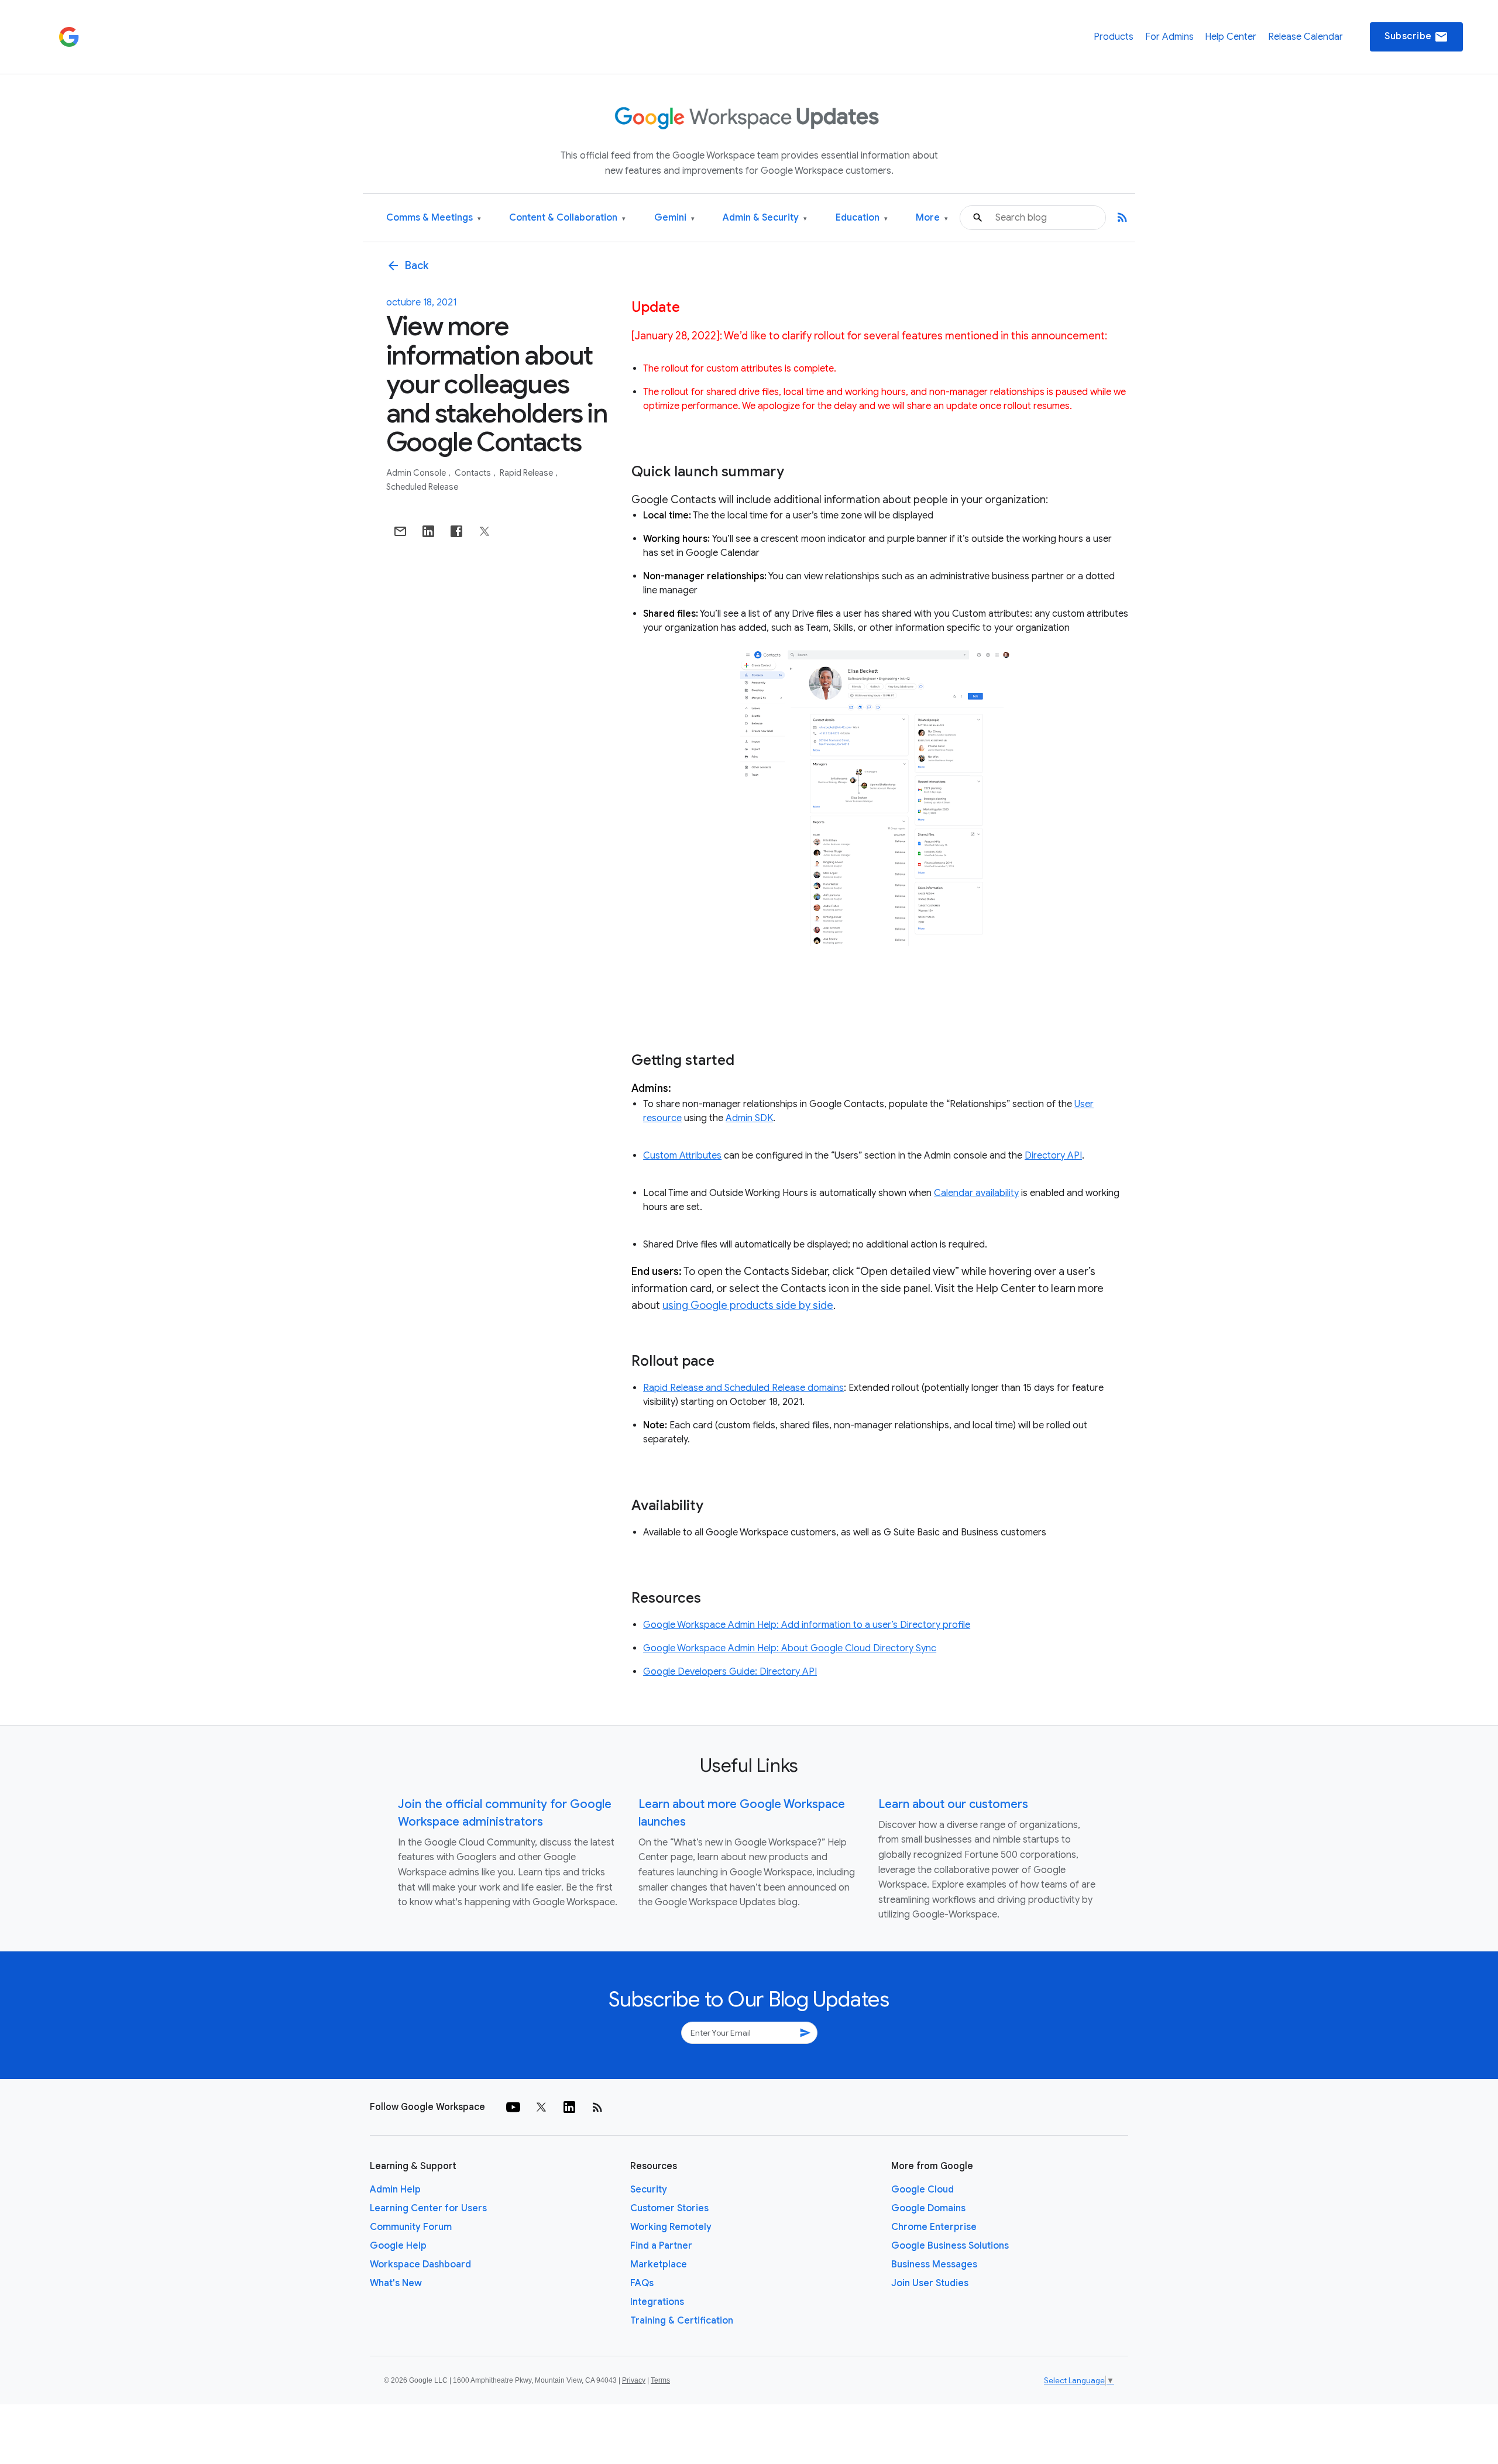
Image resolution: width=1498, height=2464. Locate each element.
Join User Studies (930, 2283)
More (932, 218)
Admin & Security (765, 218)
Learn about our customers (953, 1804)
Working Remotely (671, 2227)
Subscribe (1416, 37)
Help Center (1231, 37)
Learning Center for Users (428, 2208)
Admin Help (395, 2190)
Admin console (417, 473)
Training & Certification (682, 2321)
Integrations (657, 2302)
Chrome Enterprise (934, 2227)
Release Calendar (1305, 37)
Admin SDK (749, 1118)
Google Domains (928, 2208)
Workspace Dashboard (420, 2264)
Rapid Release (527, 473)
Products (1114, 37)
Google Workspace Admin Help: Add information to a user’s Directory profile (807, 1625)
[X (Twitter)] (541, 2107)
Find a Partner (661, 2246)
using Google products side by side (748, 1305)
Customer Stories (669, 2208)
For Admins (1169, 37)
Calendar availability (976, 1193)
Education (862, 218)
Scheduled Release (422, 487)
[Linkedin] (569, 2107)
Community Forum (411, 2227)
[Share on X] (485, 531)
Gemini (674, 218)
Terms (660, 2380)
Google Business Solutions (950, 2246)
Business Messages (934, 2264)
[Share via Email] (400, 531)
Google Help (398, 2246)
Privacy (634, 2380)
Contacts (474, 473)
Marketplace (659, 2264)
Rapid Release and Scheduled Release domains (743, 1388)
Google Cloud (922, 2190)
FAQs (642, 2283)
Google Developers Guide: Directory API (730, 1672)
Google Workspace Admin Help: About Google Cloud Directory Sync (790, 1648)
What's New (396, 2283)
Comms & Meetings (434, 218)
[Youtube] (513, 2107)
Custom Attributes (682, 1156)
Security (649, 2190)
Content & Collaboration (567, 218)
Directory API (1053, 1156)
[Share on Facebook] (456, 531)
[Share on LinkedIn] (428, 531)
